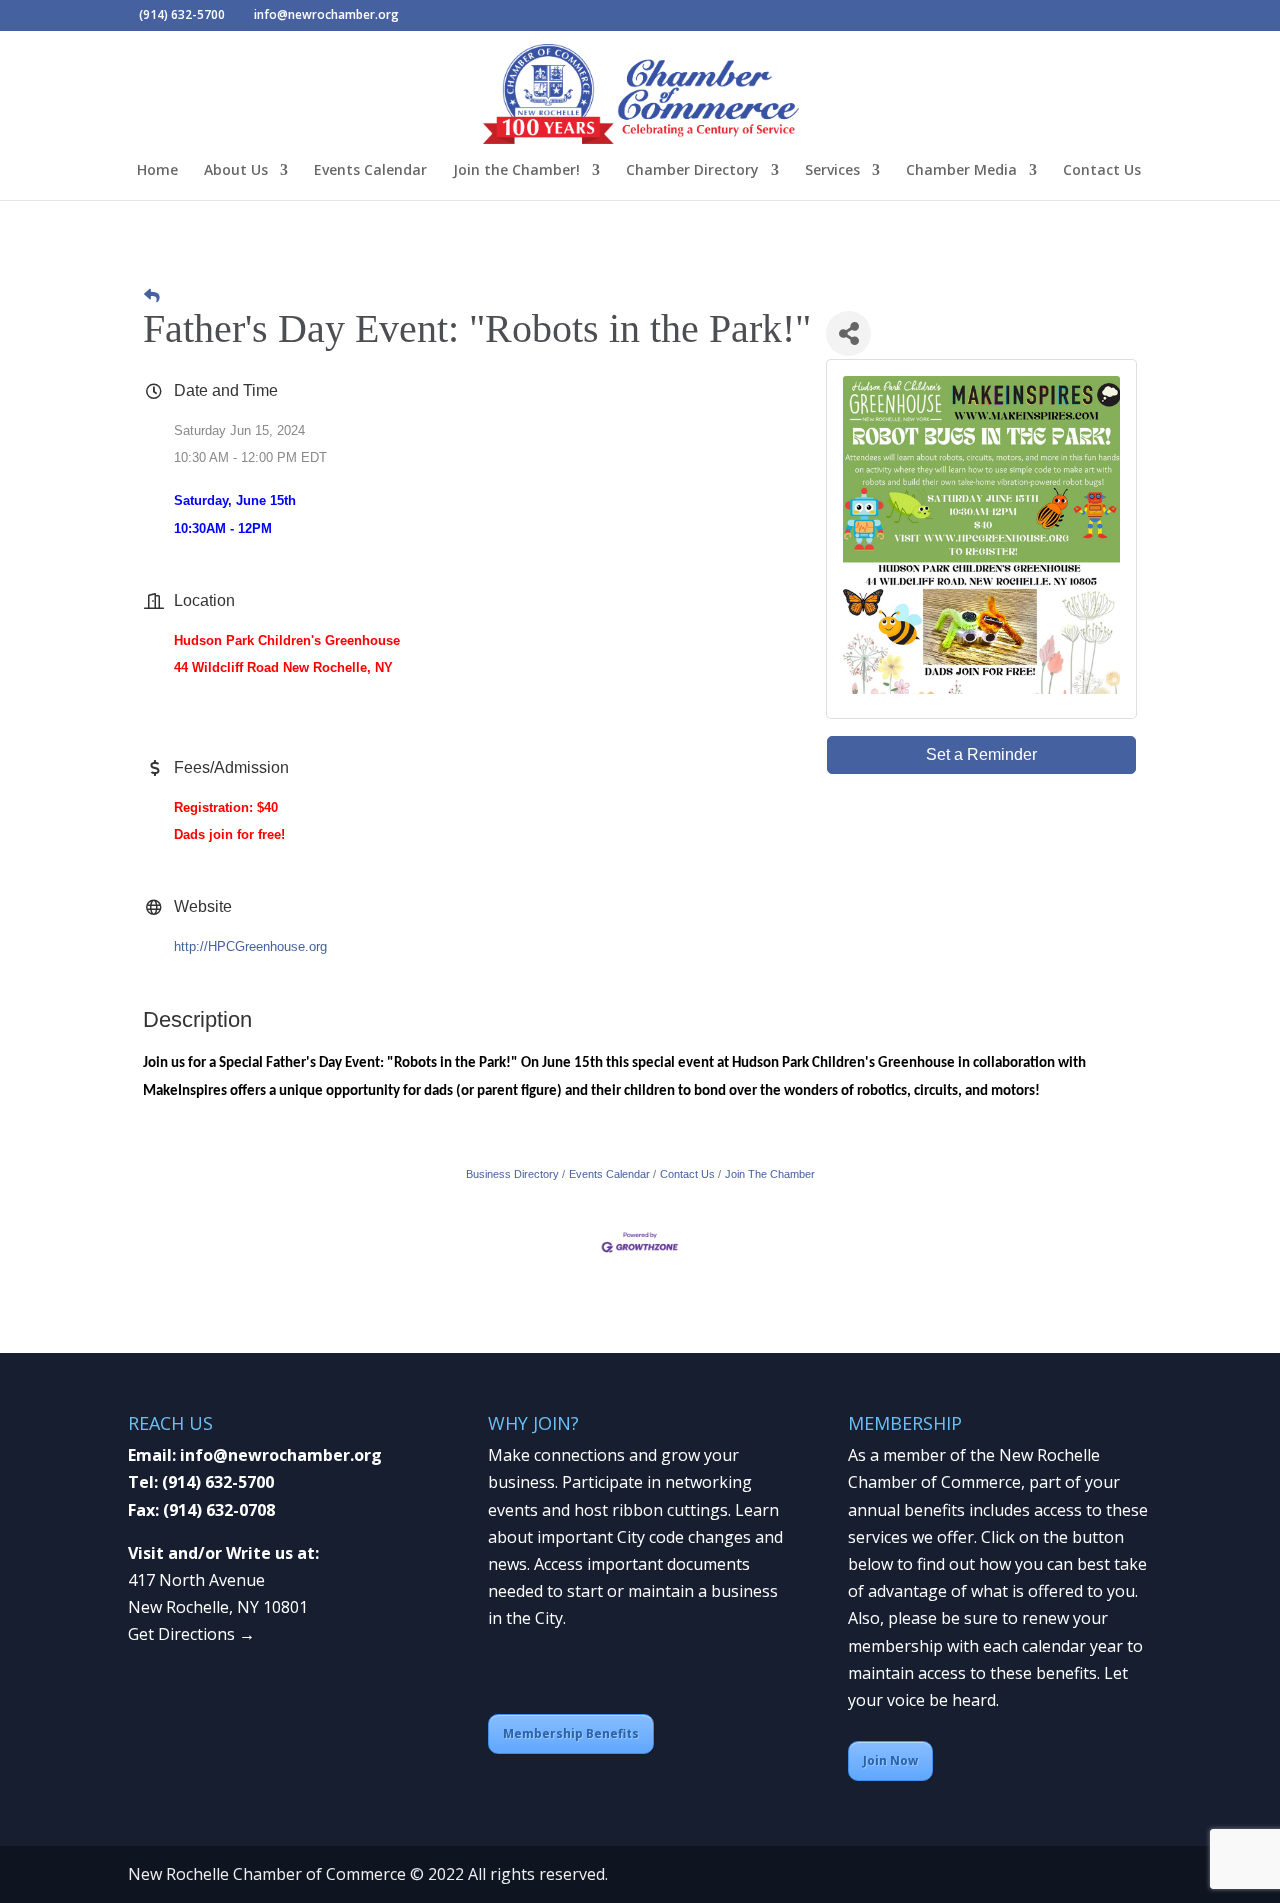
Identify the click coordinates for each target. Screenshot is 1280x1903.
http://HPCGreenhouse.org (250, 946)
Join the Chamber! (516, 171)
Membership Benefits (571, 1733)
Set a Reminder (981, 754)
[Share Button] (848, 333)
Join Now (890, 1760)
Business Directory (512, 1174)
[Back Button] (152, 295)
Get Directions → (191, 1634)
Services (832, 171)
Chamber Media (961, 171)
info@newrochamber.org (281, 1455)
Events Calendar (370, 171)
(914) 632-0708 (219, 1510)
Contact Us (1102, 171)
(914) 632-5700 (218, 1482)
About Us (236, 171)
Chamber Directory (692, 171)
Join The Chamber (770, 1174)
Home (157, 171)
